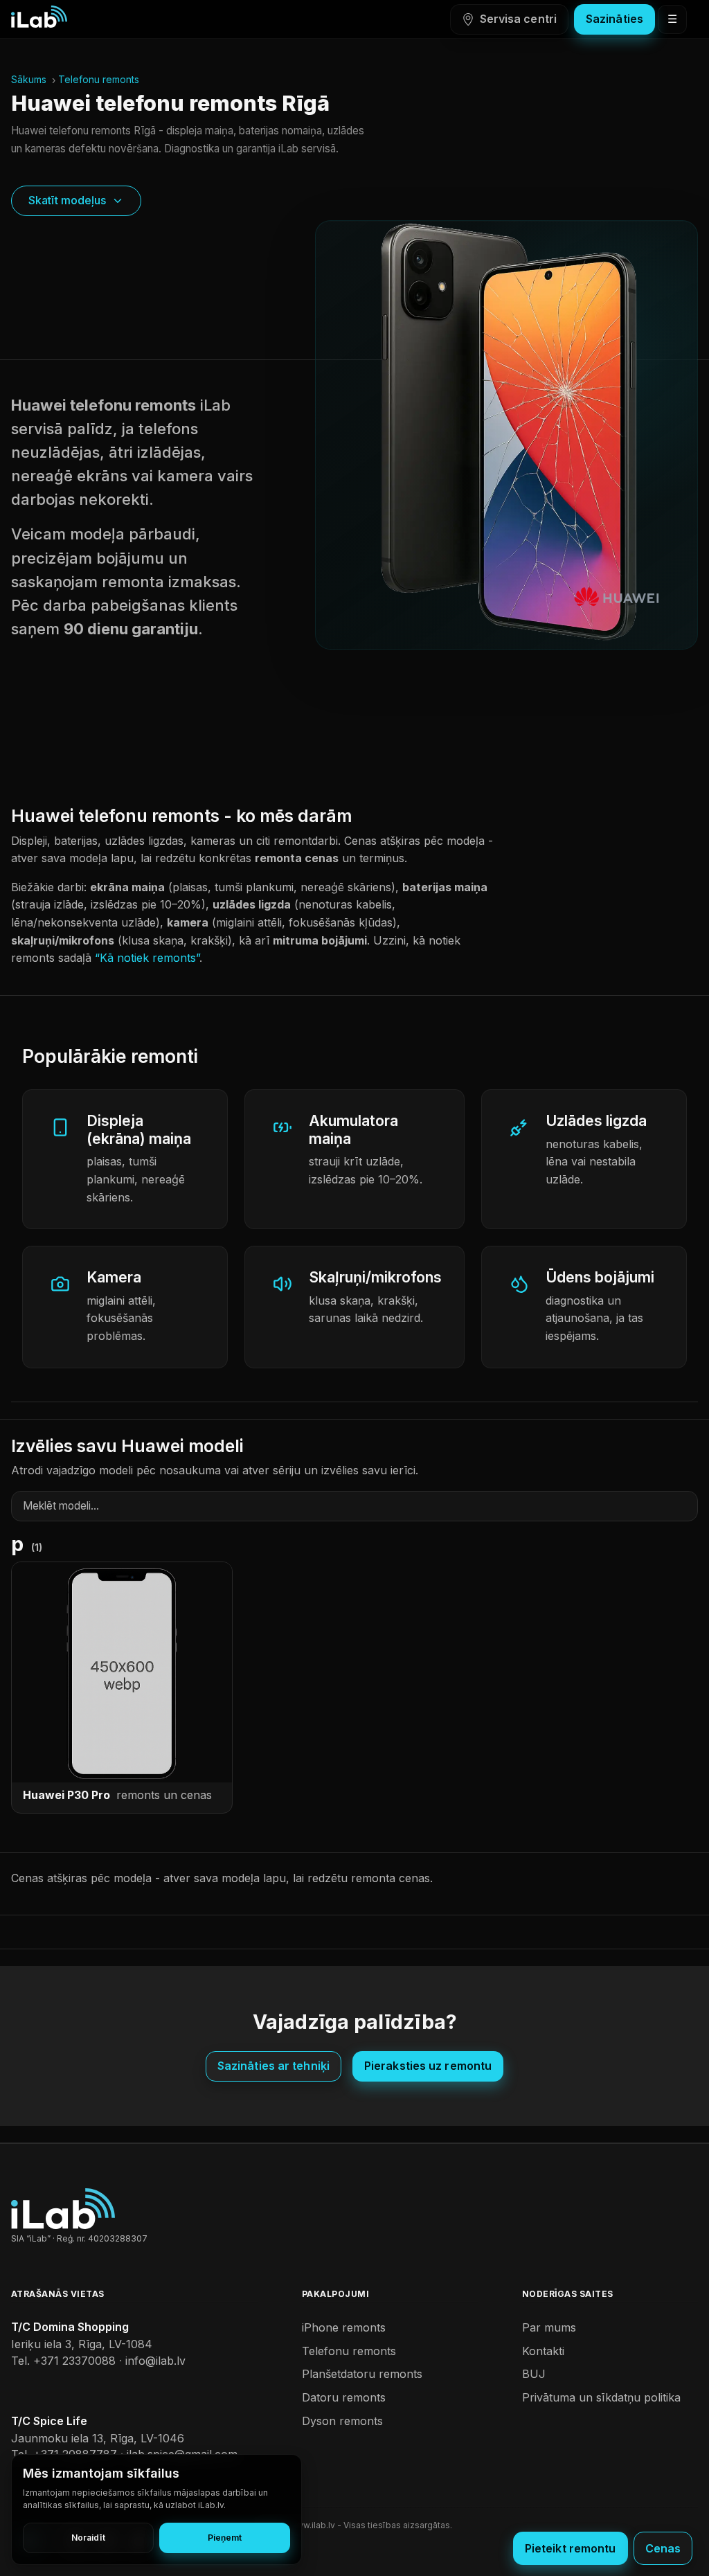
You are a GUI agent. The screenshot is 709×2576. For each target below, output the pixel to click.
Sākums (29, 79)
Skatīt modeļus (67, 200)
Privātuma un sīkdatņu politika (601, 2397)
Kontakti (543, 2351)
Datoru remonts (344, 2397)
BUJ (534, 2374)
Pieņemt (225, 2538)
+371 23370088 (74, 2361)
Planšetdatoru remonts (362, 2374)
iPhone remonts (344, 2327)
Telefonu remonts (99, 79)
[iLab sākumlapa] (39, 17)
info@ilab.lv (155, 2361)
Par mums (549, 2327)
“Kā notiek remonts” (147, 958)
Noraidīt (88, 2538)
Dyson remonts (342, 2421)
